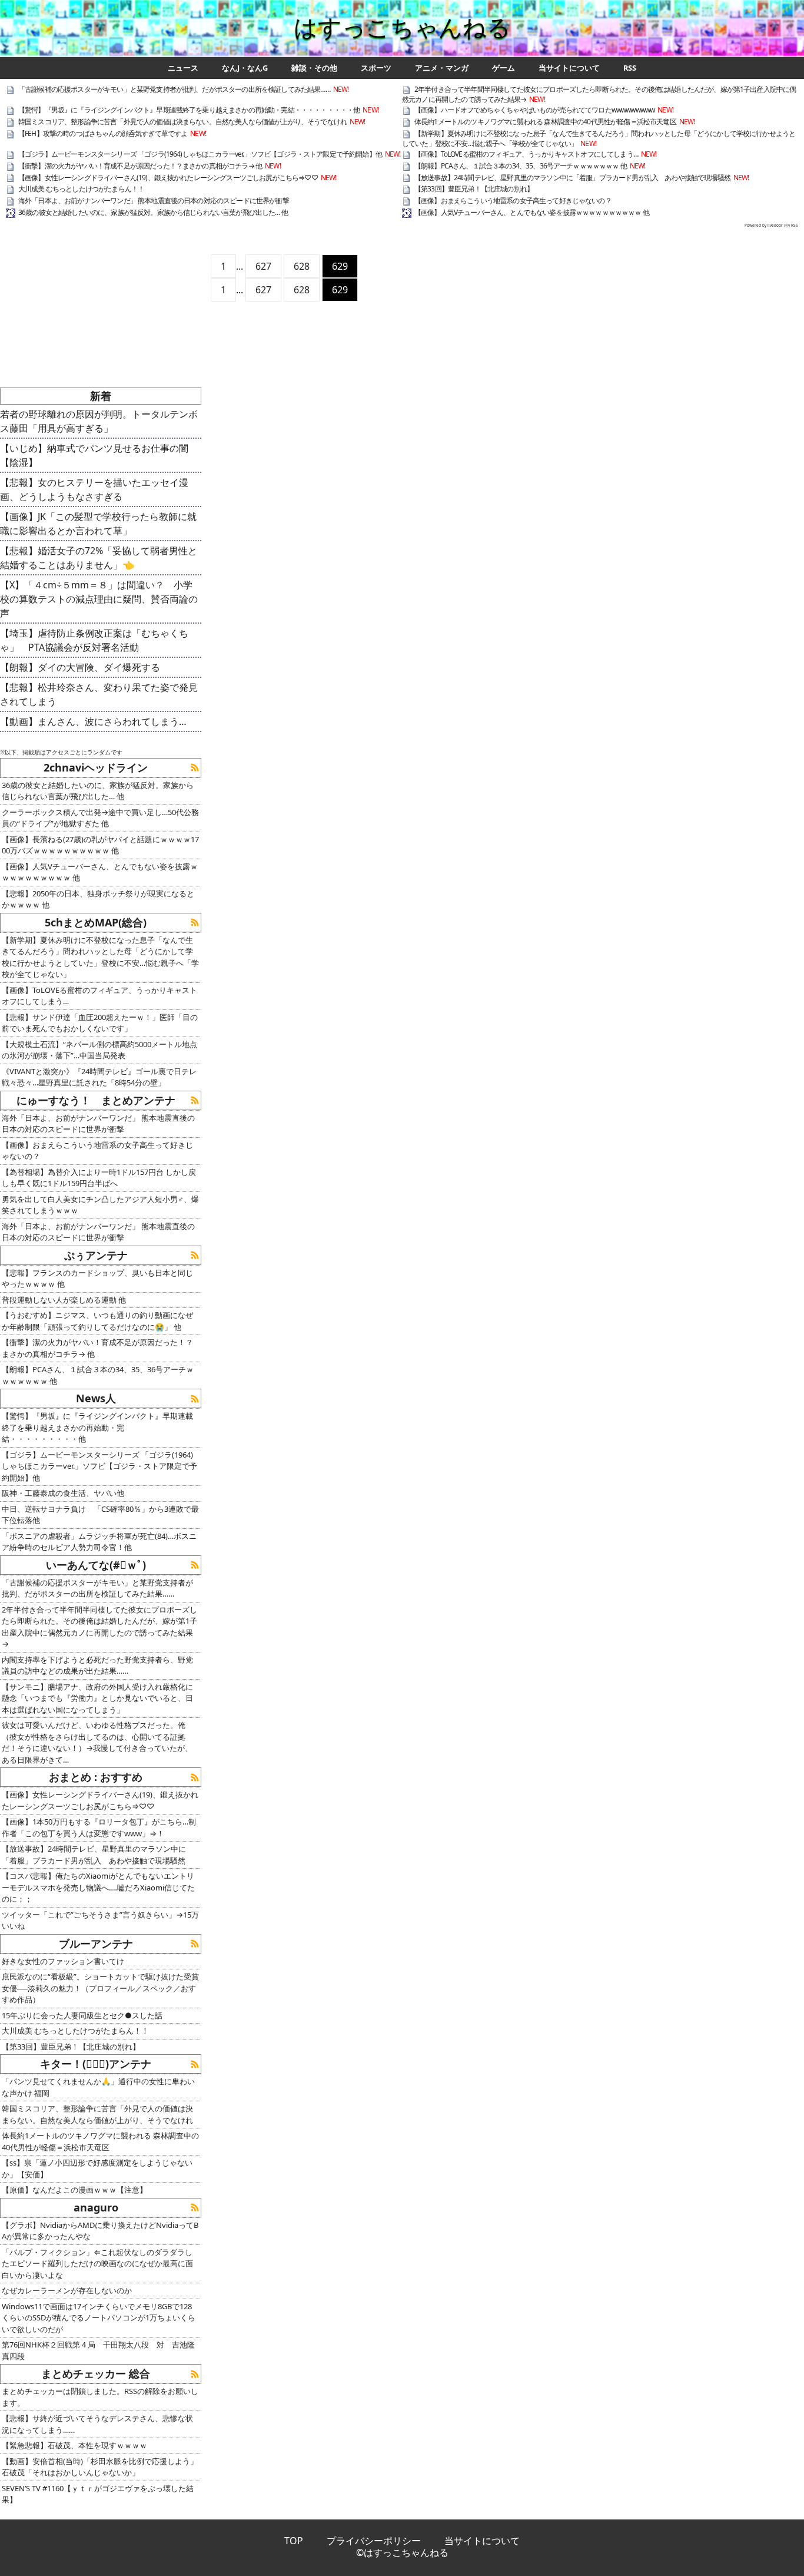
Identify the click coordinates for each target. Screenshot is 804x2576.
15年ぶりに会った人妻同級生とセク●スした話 (82, 2015)
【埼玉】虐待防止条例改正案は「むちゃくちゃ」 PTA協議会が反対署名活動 (94, 640)
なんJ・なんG (245, 68)
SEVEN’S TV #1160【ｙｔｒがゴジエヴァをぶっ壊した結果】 (98, 2494)
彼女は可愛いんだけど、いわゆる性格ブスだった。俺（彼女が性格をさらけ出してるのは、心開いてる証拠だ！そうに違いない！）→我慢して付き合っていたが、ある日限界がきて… (97, 1742)
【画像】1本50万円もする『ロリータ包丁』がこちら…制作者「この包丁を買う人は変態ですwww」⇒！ (99, 1827)
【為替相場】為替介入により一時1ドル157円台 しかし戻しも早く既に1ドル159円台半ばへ (99, 1178)
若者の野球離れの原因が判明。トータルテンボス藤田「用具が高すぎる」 (99, 421)
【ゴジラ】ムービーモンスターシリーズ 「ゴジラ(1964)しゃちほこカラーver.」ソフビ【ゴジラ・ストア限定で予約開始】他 (200, 154)
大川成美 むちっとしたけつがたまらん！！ (81, 189)
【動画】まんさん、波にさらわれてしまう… (93, 721)
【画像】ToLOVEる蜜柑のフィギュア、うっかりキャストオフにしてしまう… (526, 154)
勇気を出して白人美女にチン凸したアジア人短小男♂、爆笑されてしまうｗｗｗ (100, 1205)
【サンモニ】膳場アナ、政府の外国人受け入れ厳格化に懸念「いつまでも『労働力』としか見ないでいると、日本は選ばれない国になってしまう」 (97, 1698)
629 (340, 266)
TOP (294, 2541)
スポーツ (376, 68)
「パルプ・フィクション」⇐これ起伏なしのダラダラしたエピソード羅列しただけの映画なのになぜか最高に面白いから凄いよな (97, 2264)
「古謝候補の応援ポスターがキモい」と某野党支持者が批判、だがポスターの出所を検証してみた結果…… (174, 89)
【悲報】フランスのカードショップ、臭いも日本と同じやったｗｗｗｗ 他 (97, 1279)
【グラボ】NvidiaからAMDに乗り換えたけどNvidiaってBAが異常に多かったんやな (100, 2231)
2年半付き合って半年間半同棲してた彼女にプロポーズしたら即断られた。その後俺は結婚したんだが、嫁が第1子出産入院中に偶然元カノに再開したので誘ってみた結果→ (599, 94)
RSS (630, 68)
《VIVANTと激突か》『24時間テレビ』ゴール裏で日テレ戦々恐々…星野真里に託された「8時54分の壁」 (99, 1077)
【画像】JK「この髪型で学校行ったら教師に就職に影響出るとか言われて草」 (98, 524)
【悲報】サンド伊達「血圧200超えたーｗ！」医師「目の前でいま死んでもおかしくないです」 (100, 1023)
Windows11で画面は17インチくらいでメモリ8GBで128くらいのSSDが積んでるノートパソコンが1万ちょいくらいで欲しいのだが (99, 2318)
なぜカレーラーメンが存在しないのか (67, 2290)
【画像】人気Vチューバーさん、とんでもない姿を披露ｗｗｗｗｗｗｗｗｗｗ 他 (532, 212)
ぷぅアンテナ (96, 1255)
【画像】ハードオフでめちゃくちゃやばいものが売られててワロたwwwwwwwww (534, 110)
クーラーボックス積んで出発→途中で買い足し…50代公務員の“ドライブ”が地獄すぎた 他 (100, 818)
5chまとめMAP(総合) (96, 922)
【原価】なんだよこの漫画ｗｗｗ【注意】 (74, 2190)
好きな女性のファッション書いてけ (63, 1961)
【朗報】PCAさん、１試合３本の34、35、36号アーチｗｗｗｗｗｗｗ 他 (521, 166)
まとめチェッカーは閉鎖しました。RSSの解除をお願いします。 (100, 2397)
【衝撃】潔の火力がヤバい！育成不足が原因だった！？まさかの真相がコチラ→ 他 (140, 166)
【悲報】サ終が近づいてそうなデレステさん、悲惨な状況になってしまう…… (97, 2424)
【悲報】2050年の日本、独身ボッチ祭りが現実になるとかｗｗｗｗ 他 (98, 899)
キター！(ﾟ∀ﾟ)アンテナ (96, 2064)
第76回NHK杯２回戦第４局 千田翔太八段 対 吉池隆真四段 (98, 2350)
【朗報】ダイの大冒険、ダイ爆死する (80, 667)
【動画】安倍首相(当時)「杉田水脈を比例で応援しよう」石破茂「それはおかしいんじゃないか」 (100, 2467)
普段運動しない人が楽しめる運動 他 (64, 1300)
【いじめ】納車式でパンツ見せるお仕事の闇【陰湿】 (94, 455)
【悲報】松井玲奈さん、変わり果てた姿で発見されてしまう (99, 694)
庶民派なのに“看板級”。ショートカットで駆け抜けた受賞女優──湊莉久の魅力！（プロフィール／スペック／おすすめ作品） (100, 1988)
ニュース (183, 68)
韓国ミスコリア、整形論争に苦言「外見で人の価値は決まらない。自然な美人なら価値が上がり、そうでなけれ (182, 122)
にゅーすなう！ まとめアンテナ (96, 1100)
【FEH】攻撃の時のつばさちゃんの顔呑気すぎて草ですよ (103, 133)
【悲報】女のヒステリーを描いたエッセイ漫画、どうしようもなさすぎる (94, 489)
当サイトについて (569, 68)
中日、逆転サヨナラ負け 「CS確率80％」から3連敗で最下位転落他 (100, 1515)
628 (302, 266)
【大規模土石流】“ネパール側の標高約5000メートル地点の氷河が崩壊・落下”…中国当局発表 (99, 1050)
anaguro (96, 2207)
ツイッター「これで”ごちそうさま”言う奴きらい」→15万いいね (100, 1921)
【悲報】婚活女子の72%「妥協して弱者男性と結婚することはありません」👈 (99, 558)
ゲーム (504, 68)
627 (263, 266)
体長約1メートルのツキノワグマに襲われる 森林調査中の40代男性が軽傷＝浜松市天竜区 (545, 122)
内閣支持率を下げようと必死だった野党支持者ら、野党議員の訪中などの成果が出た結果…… (97, 1666)
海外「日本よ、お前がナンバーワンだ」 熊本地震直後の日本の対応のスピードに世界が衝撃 (154, 201)
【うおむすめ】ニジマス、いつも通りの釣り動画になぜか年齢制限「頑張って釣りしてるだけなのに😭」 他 (97, 1321)
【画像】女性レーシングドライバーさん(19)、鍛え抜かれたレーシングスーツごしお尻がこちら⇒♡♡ (168, 178)
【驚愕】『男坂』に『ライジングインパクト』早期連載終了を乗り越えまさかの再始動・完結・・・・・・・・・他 (189, 110)
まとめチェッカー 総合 (96, 2373)
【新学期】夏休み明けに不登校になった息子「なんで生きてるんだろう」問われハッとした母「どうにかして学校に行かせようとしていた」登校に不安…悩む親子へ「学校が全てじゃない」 (599, 138)
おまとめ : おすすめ (96, 1777)
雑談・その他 (314, 68)
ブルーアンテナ (96, 1943)
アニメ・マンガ (442, 68)
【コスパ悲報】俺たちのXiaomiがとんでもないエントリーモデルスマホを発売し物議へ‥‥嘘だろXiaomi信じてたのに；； (98, 1887)
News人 (96, 1398)
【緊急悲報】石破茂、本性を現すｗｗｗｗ (74, 2445)
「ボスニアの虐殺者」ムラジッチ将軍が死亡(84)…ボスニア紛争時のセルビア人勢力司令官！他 (99, 1542)
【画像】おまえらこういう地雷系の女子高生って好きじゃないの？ (513, 201)
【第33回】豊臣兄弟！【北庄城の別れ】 (474, 189)
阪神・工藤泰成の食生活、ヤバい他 (63, 1493)
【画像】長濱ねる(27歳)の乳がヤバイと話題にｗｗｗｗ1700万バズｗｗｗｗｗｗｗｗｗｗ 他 (100, 845)
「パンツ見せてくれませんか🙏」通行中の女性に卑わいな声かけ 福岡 (98, 2087)
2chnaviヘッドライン (96, 767)
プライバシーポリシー (374, 2541)
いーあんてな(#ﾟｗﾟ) (96, 1565)
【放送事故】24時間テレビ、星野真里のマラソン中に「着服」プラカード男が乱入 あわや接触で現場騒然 (572, 178)
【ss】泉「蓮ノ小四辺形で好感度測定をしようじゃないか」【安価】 (97, 2168)
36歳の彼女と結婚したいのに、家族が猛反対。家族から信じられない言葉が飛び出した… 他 (153, 212)
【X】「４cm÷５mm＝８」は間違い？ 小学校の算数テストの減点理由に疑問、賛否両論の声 (99, 599)
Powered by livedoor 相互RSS (771, 225)
